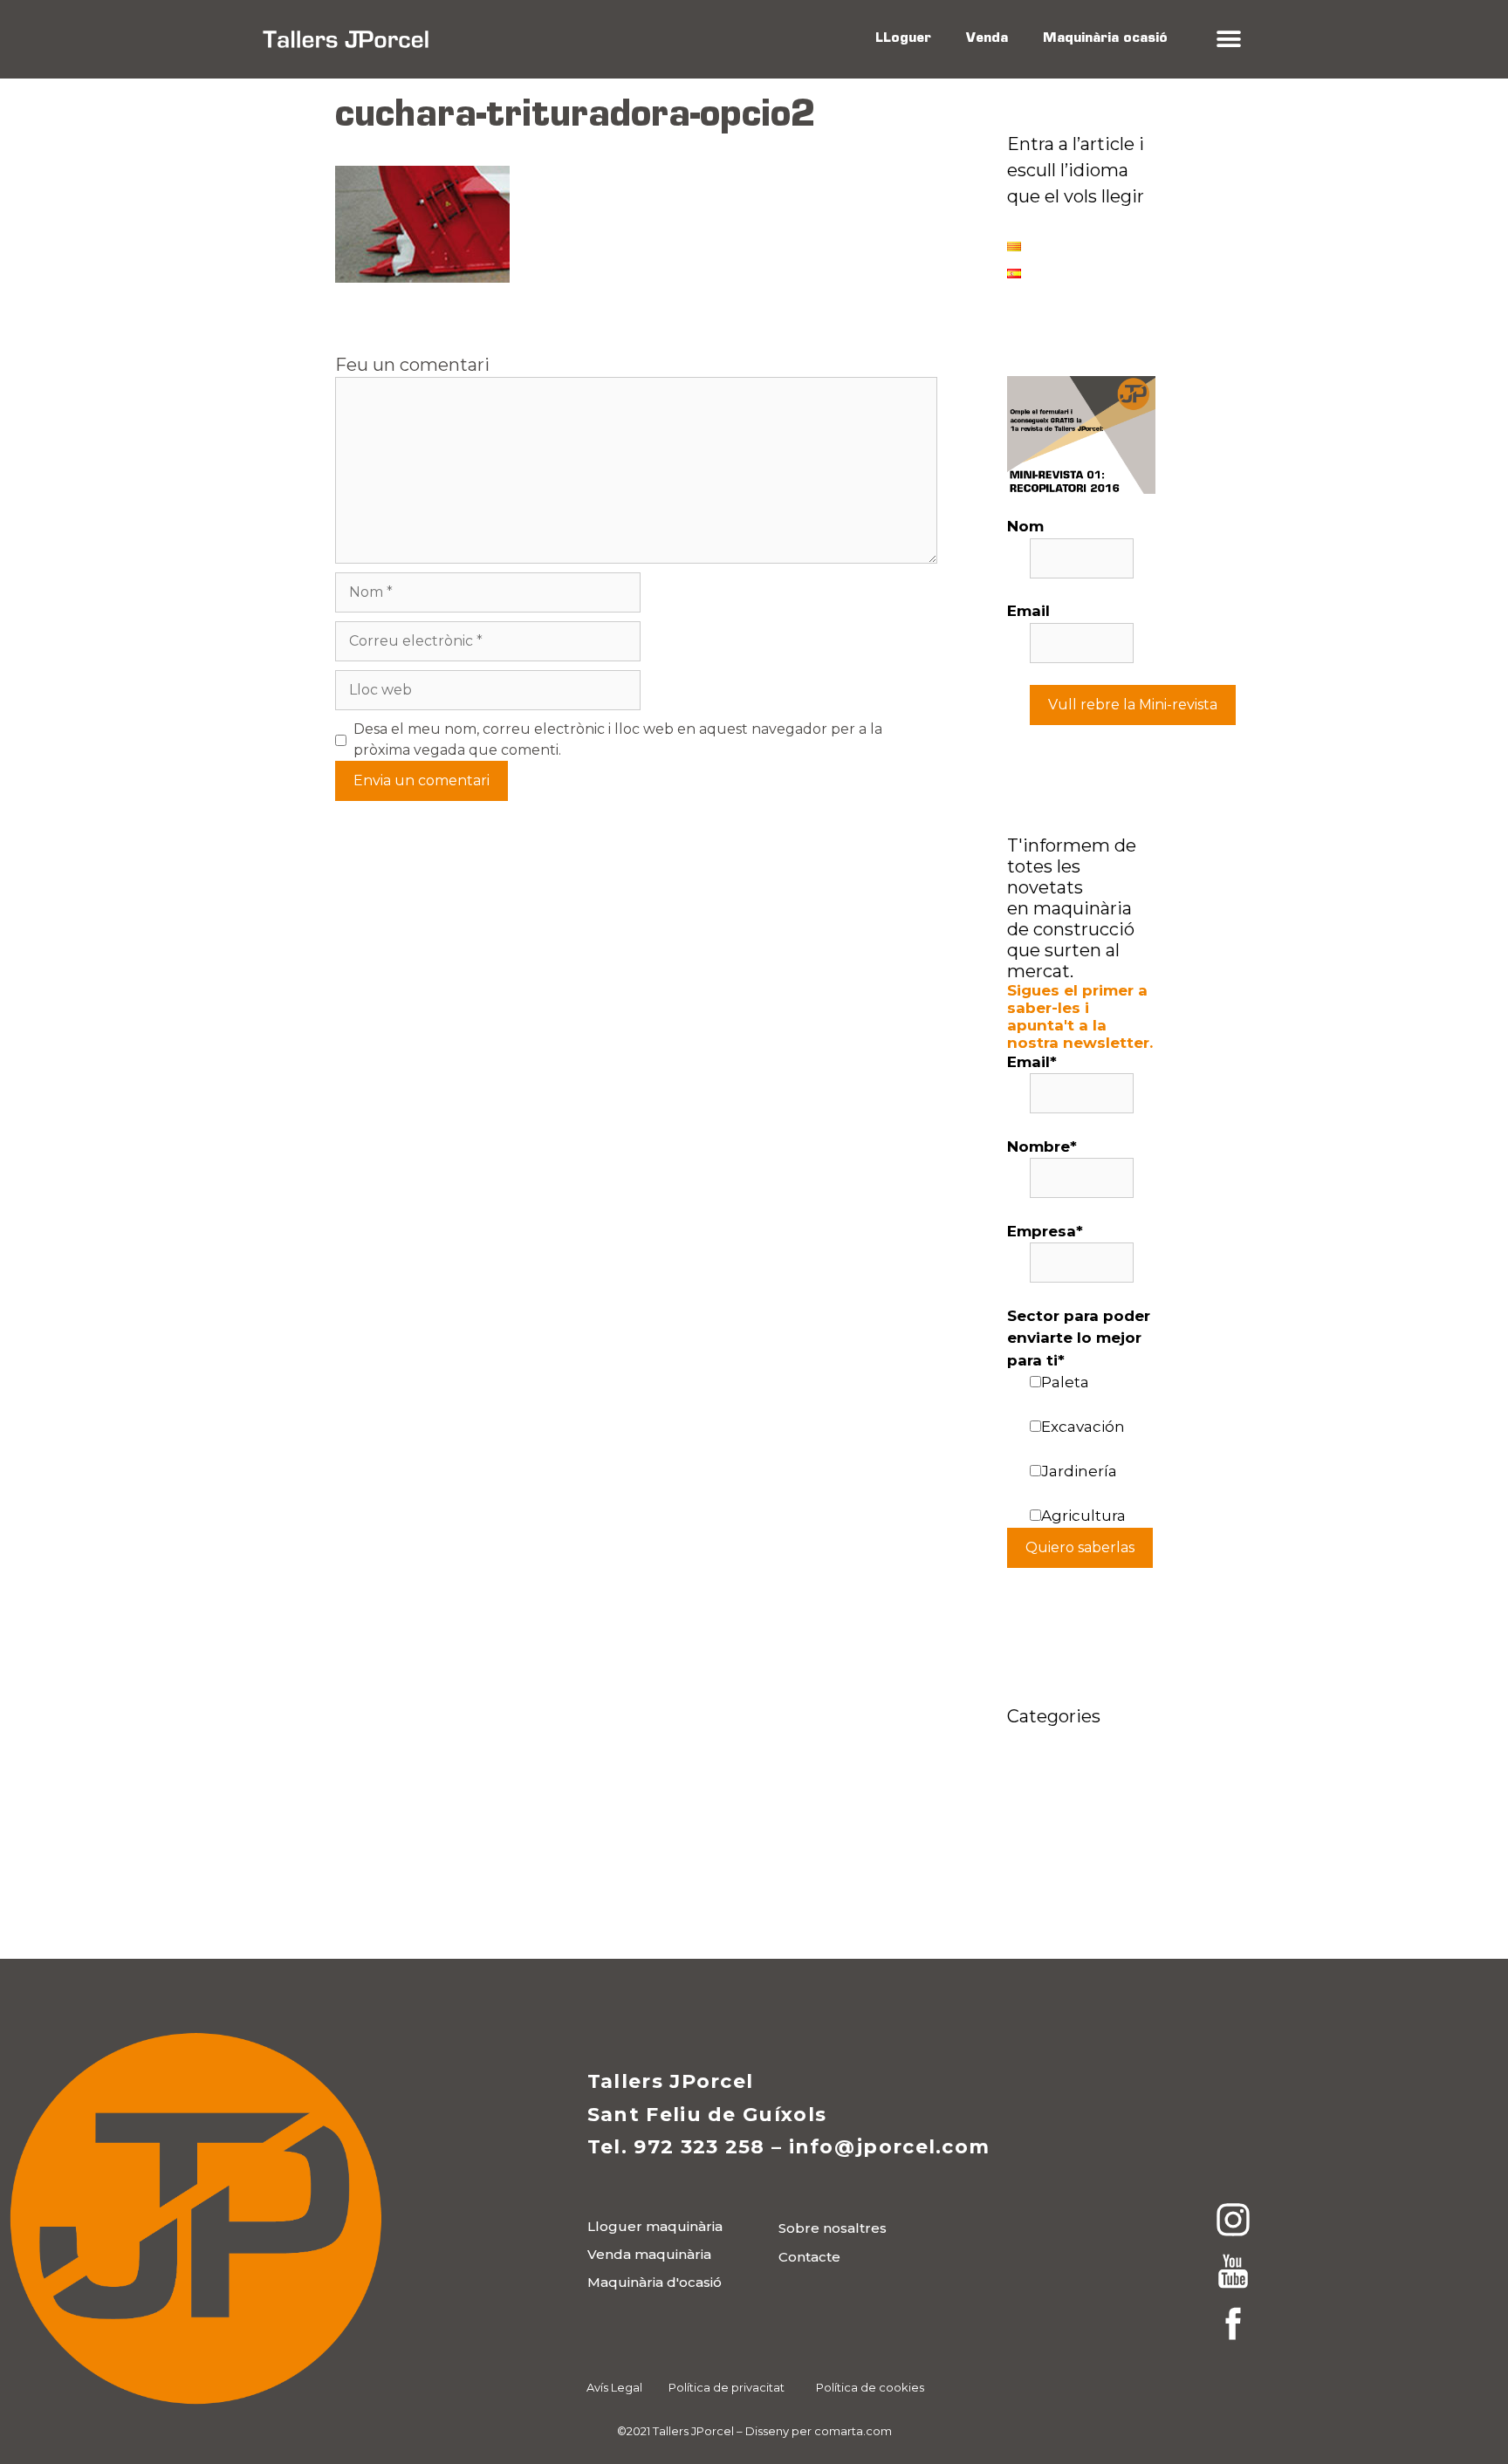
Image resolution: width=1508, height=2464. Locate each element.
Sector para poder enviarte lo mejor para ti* (1079, 1338)
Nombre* (1042, 1146)
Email (1028, 611)
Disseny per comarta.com (819, 2431)
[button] (1228, 40)
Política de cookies (870, 2387)
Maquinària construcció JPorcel (1052, 1814)
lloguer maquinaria (1080, 1766)
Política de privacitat (727, 2387)
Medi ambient (1060, 1864)
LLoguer (903, 39)
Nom (1025, 526)
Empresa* (1045, 1231)
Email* (1032, 1062)
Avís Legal (614, 2387)
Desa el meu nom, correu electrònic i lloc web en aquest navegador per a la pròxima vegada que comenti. (618, 739)
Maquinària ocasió (1105, 39)
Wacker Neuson (1068, 1890)
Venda (987, 39)
